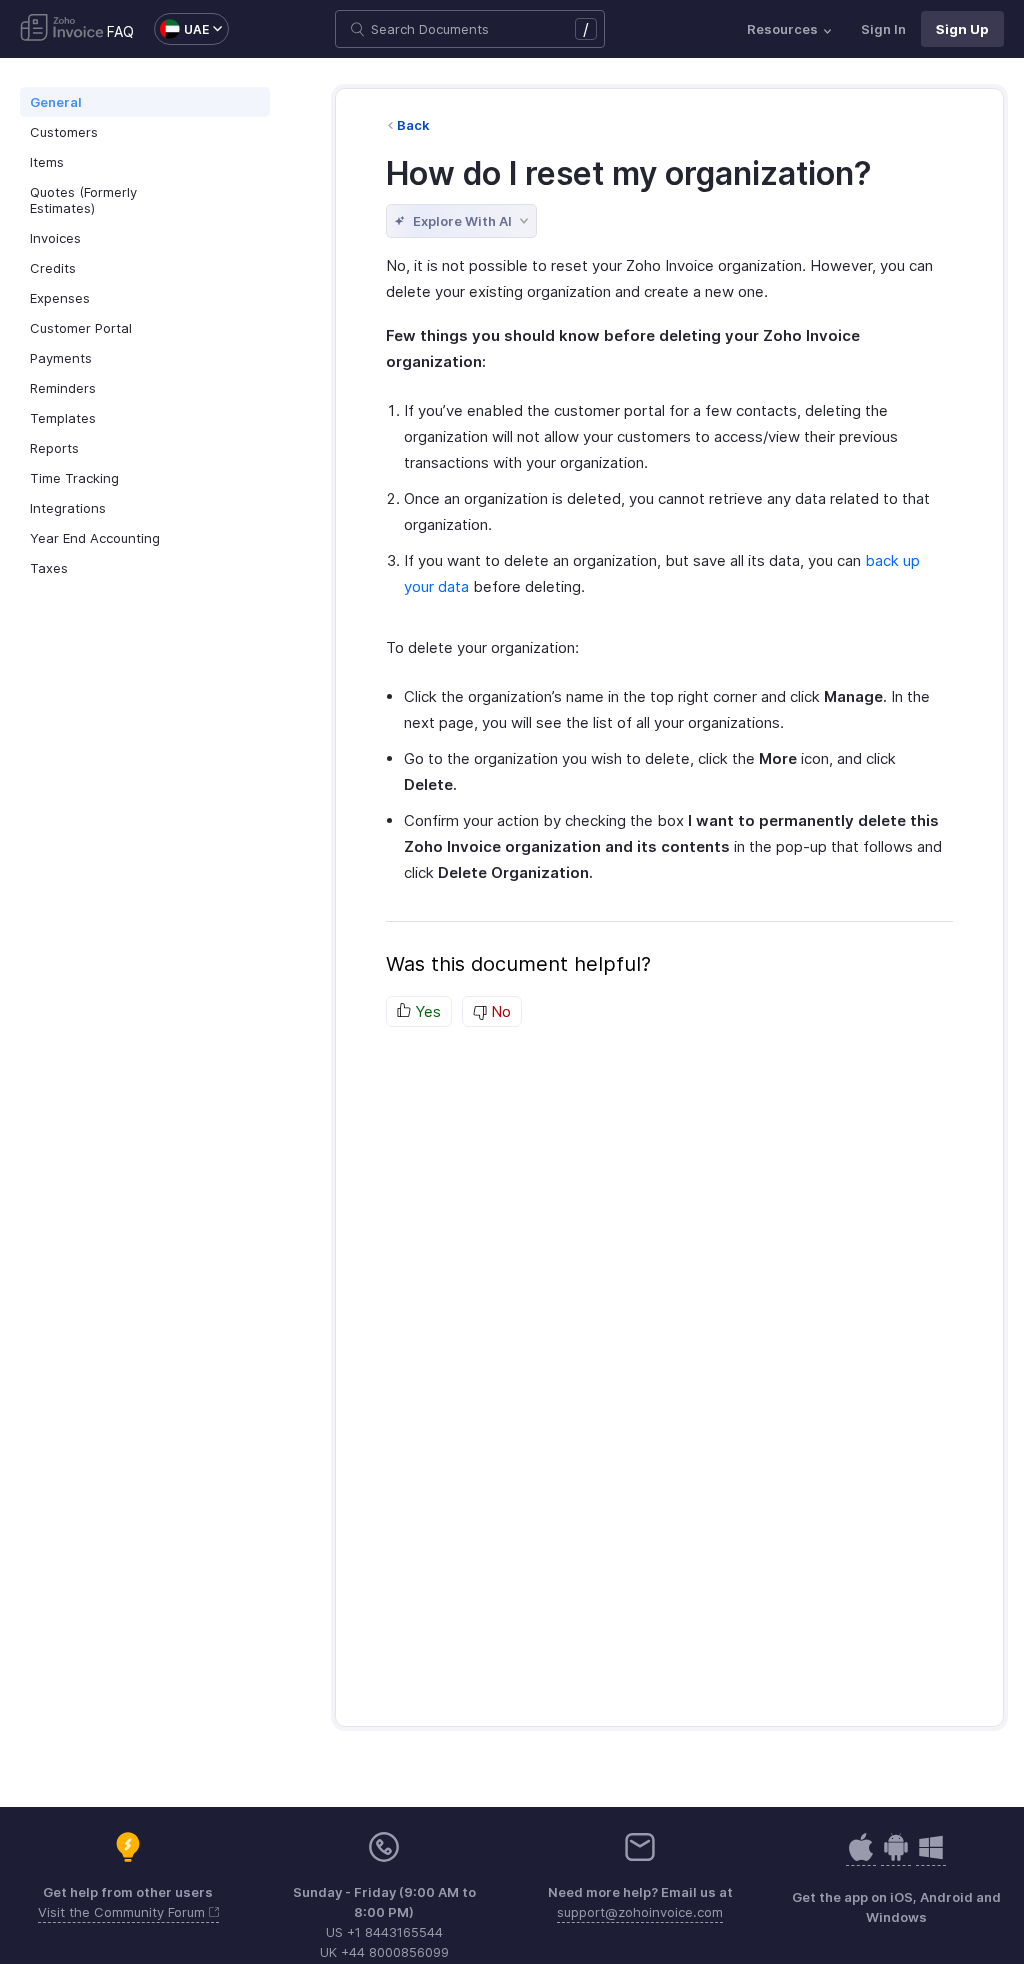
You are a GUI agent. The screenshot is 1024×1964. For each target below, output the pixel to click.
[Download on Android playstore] (861, 1857)
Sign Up (962, 29)
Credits (53, 268)
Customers (64, 132)
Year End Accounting (95, 538)
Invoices (55, 238)
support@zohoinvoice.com (640, 1912)
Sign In (883, 29)
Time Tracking (74, 478)
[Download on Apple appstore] (896, 1857)
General (56, 102)
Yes (426, 1011)
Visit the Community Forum (123, 1912)
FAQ (120, 31)
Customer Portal (81, 328)
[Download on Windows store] (931, 1857)
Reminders (63, 388)
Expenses (60, 298)
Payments (61, 358)
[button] (181, 29)
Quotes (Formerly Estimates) (83, 200)
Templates (63, 418)
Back (413, 125)
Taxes (49, 568)
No (499, 1011)
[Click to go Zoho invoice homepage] (62, 29)
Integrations (68, 508)
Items (47, 162)
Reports (54, 448)
